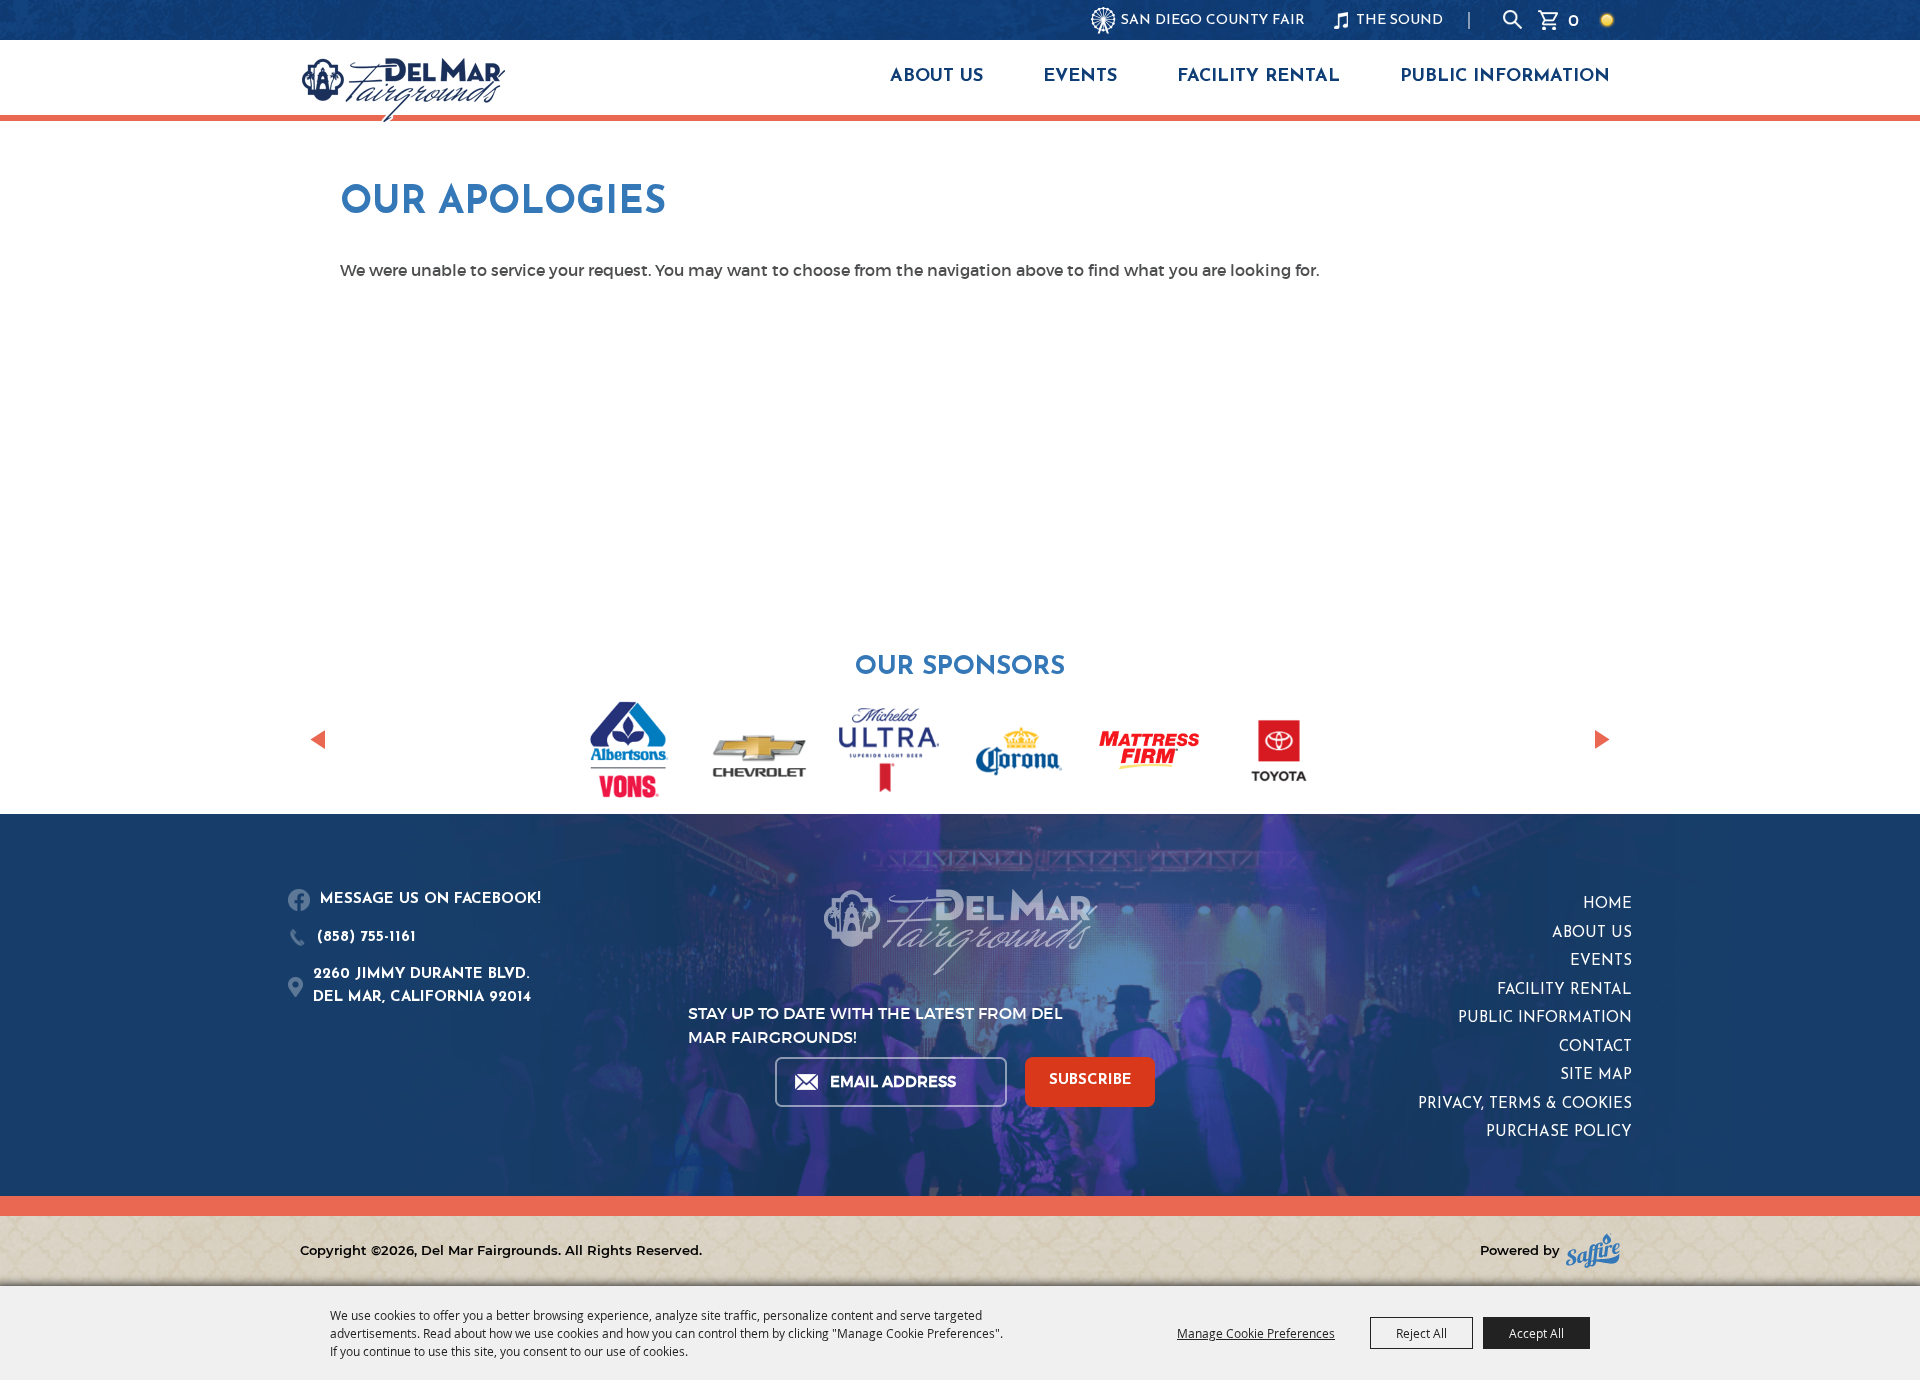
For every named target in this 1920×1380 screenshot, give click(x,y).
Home (1607, 904)
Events (1080, 77)
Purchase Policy (1559, 1132)
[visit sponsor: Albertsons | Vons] (629, 753)
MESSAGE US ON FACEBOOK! (430, 899)
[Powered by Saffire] (1593, 1250)
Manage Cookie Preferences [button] (1256, 1333)
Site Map (1596, 1075)
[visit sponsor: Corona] (1019, 754)
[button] (317, 740)
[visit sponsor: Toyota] (1279, 754)
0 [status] (1573, 20)
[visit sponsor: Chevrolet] (759, 754)
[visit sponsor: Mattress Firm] (1149, 753)
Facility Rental (1258, 77)
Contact (1595, 1047)
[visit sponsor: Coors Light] (889, 753)
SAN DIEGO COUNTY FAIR (1213, 20)
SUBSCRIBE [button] (1090, 1080)
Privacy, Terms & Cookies (1525, 1104)
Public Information (1505, 77)
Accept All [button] (1536, 1333)
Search (1513, 20)
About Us (936, 77)
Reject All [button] (1421, 1333)
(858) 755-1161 (366, 937)
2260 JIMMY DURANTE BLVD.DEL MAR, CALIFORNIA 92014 (422, 986)
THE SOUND (1399, 20)
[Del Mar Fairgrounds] (403, 90)
